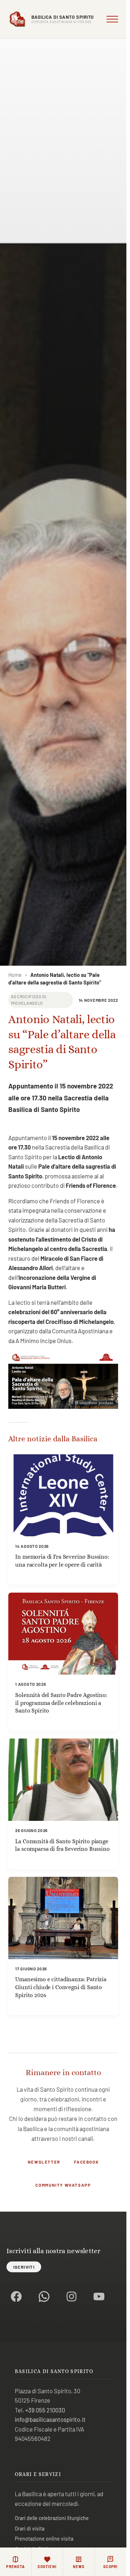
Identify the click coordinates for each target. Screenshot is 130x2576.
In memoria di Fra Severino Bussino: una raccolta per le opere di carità (62, 1561)
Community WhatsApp (63, 2185)
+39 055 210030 (45, 2410)
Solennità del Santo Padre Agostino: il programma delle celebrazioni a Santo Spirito (61, 1703)
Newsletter (44, 2162)
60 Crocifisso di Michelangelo (29, 1000)
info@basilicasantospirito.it (50, 2419)
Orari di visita (30, 2529)
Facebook (86, 2162)
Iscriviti (24, 2267)
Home (15, 975)
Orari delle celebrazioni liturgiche (52, 2518)
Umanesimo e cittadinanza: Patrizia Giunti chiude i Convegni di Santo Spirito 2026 (61, 1987)
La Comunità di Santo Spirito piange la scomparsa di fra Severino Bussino (62, 1845)
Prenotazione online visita (44, 2539)
